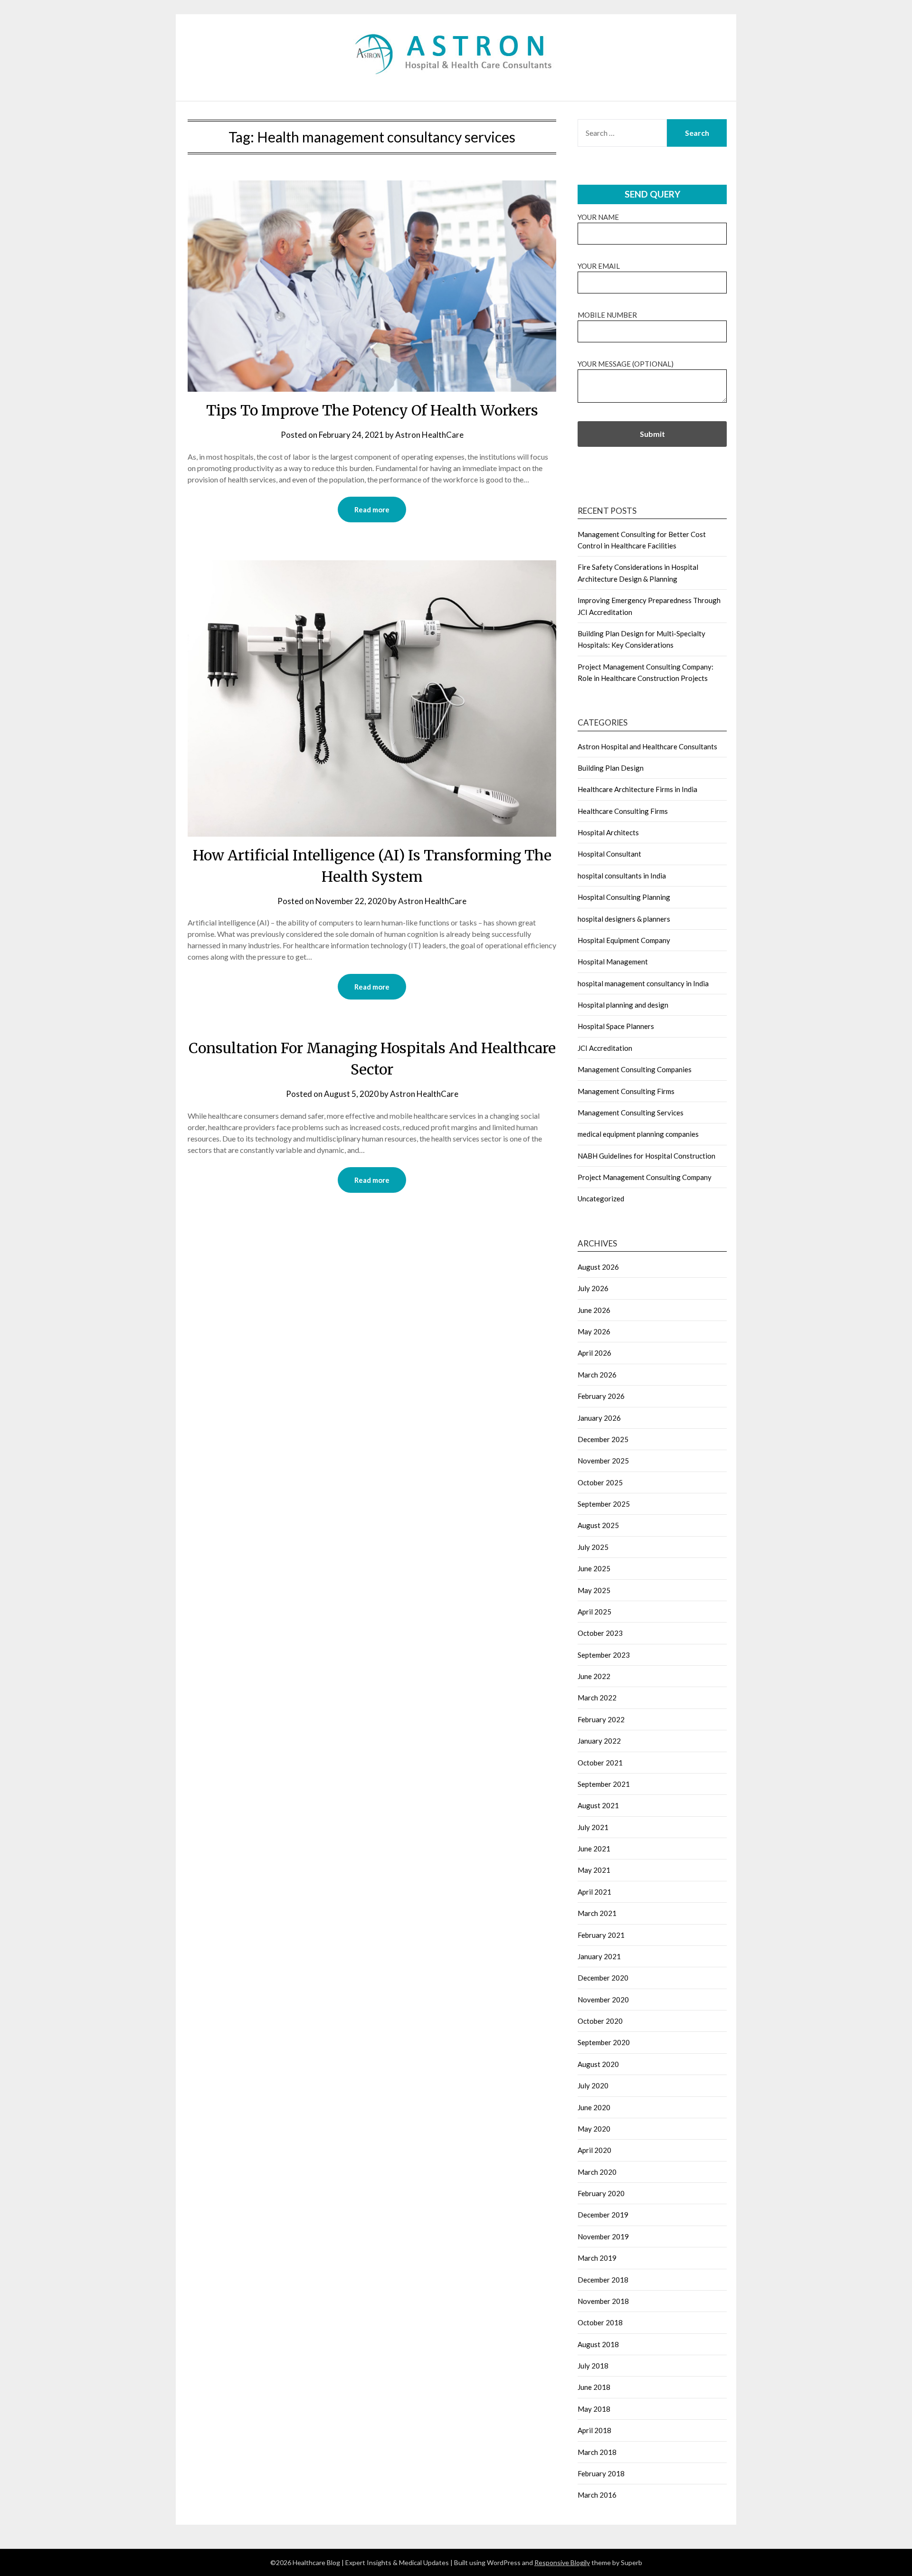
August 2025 (598, 1525)
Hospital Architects (608, 832)
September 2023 (604, 1655)
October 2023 (600, 1633)
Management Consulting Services (631, 1113)
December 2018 (603, 2280)
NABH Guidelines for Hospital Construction (646, 1156)
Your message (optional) (626, 364)
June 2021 (594, 1849)
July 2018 (593, 2366)
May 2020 (594, 2129)
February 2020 (601, 2193)
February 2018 (601, 2473)
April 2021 (594, 1892)
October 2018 (600, 2322)
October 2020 (600, 2021)
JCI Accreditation (605, 1048)
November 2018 (603, 2301)
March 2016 (597, 2495)
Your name (598, 217)
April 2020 (594, 2150)
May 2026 (594, 1331)
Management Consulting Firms (626, 1091)
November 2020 (603, 2000)
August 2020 (598, 2064)
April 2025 (594, 1612)
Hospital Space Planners (616, 1026)
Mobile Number (607, 315)
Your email (599, 266)
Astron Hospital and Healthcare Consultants (647, 746)
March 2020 (597, 2172)
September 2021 (604, 1784)
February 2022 (601, 1719)
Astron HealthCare (429, 435)
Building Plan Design (611, 768)
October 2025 (600, 1482)
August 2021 (598, 1805)
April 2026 (594, 1353)
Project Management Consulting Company (645, 1177)
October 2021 (600, 1763)
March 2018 (597, 2452)
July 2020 (593, 2085)
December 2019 (603, 2215)
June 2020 (594, 2107)
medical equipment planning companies (638, 1134)
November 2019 (603, 2236)
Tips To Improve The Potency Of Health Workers (372, 410)
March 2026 (597, 1375)
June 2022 (594, 1676)
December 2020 (603, 1978)
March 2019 (597, 2258)
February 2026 (601, 1396)
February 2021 (601, 1935)
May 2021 (594, 1870)
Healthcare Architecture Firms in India (637, 789)
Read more (372, 510)
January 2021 (599, 1956)
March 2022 (597, 1698)
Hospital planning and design (623, 1005)
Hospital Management (613, 962)
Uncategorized (601, 1198)
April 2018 (594, 2430)
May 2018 (594, 2409)
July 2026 (593, 1288)
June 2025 (594, 1568)
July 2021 (593, 1827)
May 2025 (594, 1590)
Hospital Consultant (609, 854)
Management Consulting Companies (635, 1069)
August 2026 (598, 1267)
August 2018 (598, 2344)
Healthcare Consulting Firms (623, 811)
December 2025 (603, 1439)
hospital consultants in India (622, 876)
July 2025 (593, 1547)
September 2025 (604, 1504)
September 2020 (604, 2042)
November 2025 (603, 1461)
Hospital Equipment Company (624, 940)
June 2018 (594, 2387)
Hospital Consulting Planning (624, 897)
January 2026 (599, 1418)
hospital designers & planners (624, 919)
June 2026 (594, 1310)
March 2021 (597, 1913)
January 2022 (599, 1741)
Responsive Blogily (562, 2562)
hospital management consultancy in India (643, 983)
